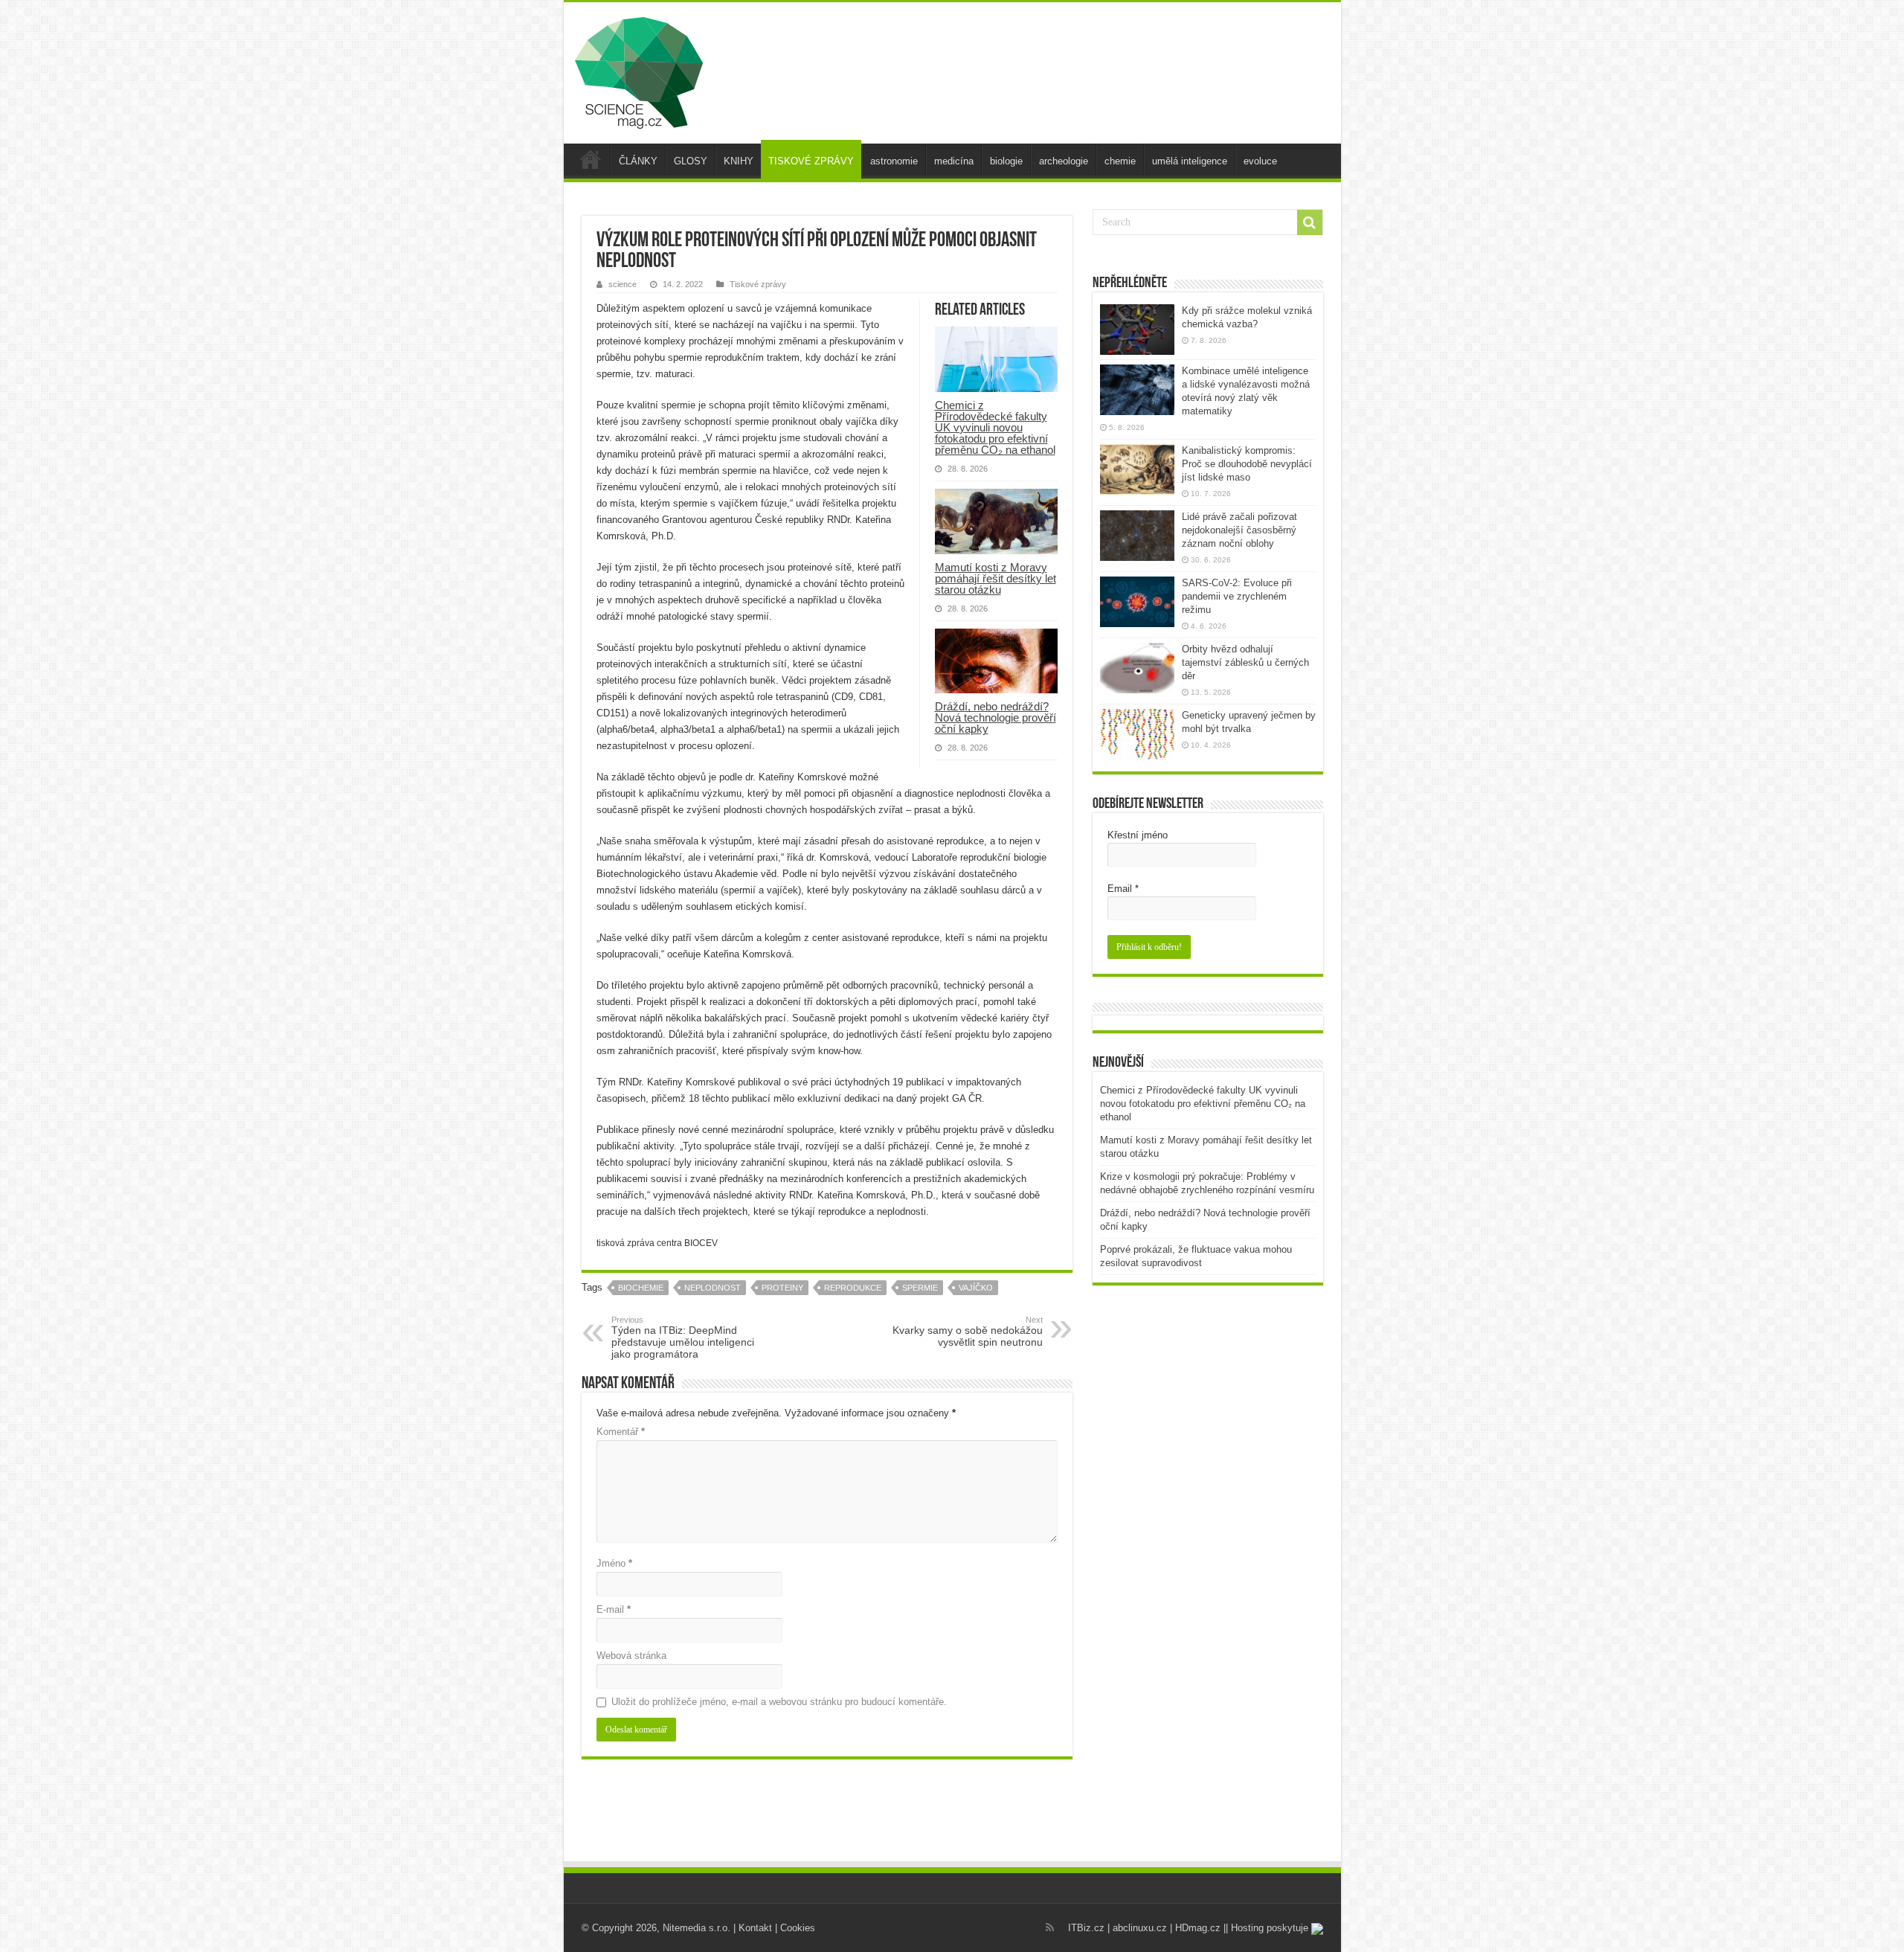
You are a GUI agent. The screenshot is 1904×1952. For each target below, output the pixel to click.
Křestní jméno (1138, 835)
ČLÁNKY (638, 161)
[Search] (1310, 222)
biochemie (641, 1288)
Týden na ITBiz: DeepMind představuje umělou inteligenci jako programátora (683, 1338)
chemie (1120, 161)
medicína (954, 161)
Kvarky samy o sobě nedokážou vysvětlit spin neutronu (968, 1332)
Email (1123, 889)
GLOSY (691, 161)
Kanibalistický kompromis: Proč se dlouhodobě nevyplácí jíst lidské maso (1247, 464)
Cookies (798, 1928)
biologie (1006, 161)
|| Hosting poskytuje (1267, 1928)
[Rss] (1050, 1927)
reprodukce (853, 1288)
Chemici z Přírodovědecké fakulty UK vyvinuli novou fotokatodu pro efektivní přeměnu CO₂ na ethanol (995, 427)
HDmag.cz (1198, 1928)
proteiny (782, 1288)
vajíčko (976, 1288)
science (623, 284)
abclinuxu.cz (1140, 1928)
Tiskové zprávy (758, 284)
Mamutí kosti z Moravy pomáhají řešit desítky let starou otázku (996, 578)
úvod (591, 159)
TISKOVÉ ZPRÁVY (811, 161)
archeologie (1064, 161)
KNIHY (739, 161)
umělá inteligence (1190, 161)
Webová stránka (631, 1656)
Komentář (621, 1432)
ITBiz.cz (1086, 1928)
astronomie (894, 161)
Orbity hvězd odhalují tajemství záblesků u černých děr (1245, 662)
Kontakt (755, 1928)
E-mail (614, 1609)
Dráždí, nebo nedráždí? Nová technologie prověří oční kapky (996, 717)
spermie (920, 1288)
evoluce (1260, 161)
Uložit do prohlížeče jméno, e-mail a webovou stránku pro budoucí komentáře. (779, 1702)
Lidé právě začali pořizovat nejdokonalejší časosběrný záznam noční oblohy (1239, 530)
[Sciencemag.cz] (639, 70)
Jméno (614, 1563)
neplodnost (713, 1288)
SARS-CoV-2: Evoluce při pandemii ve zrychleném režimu (1237, 596)
